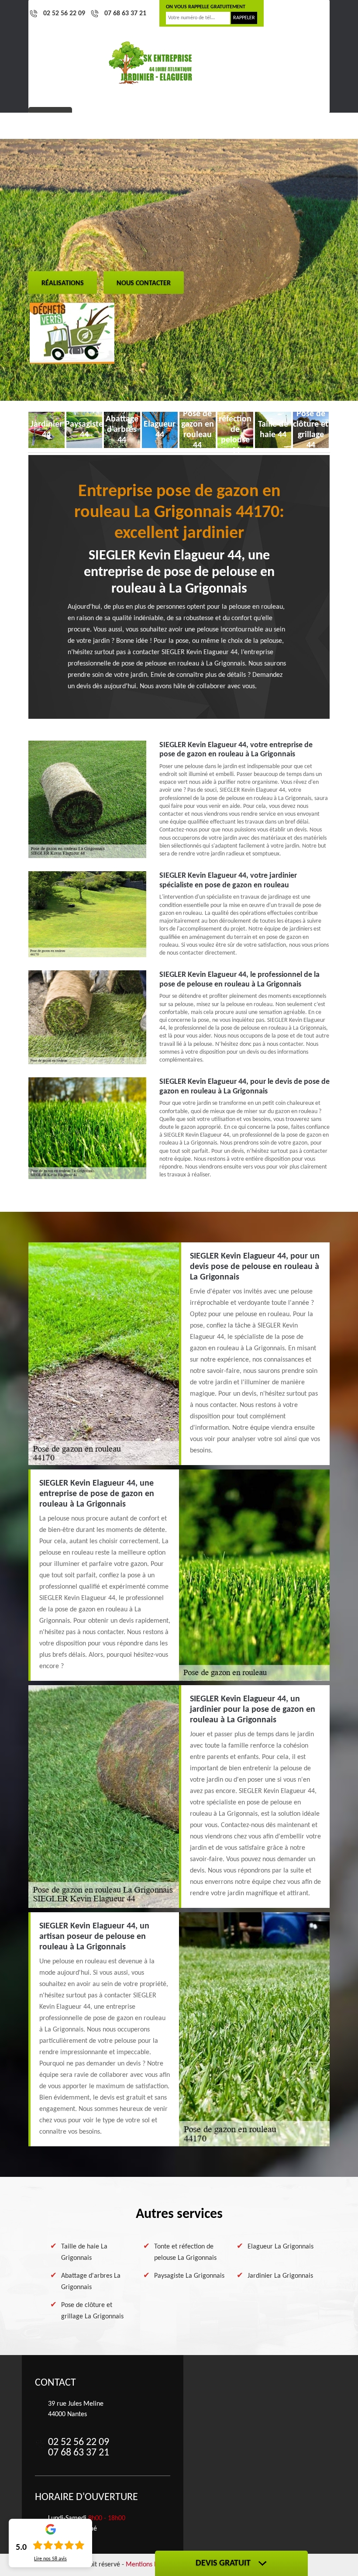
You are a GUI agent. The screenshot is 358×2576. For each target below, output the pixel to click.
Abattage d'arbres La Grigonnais (91, 2282)
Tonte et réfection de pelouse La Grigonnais (185, 2252)
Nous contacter (144, 283)
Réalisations (63, 283)
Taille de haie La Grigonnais (84, 2252)
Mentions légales (150, 2565)
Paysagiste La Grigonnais (189, 2276)
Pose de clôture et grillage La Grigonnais (92, 2311)
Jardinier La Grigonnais (280, 2276)
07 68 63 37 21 (125, 14)
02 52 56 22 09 (64, 14)
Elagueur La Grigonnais (281, 2247)
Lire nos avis (50, 2559)
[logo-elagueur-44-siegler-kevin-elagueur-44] (151, 63)
